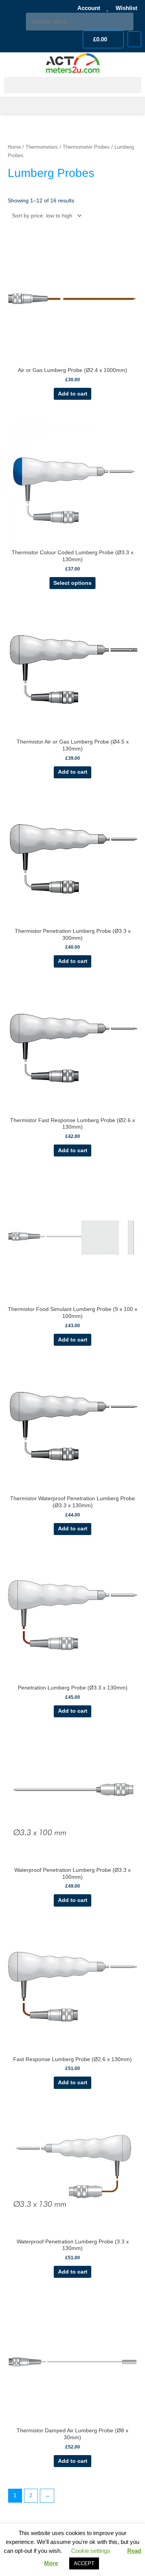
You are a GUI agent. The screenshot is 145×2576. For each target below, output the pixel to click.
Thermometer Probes (86, 147)
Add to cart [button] (73, 394)
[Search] (125, 22)
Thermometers (42, 147)
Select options (72, 583)
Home (14, 147)
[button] (134, 39)
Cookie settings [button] (91, 2551)
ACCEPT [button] (84, 2563)
